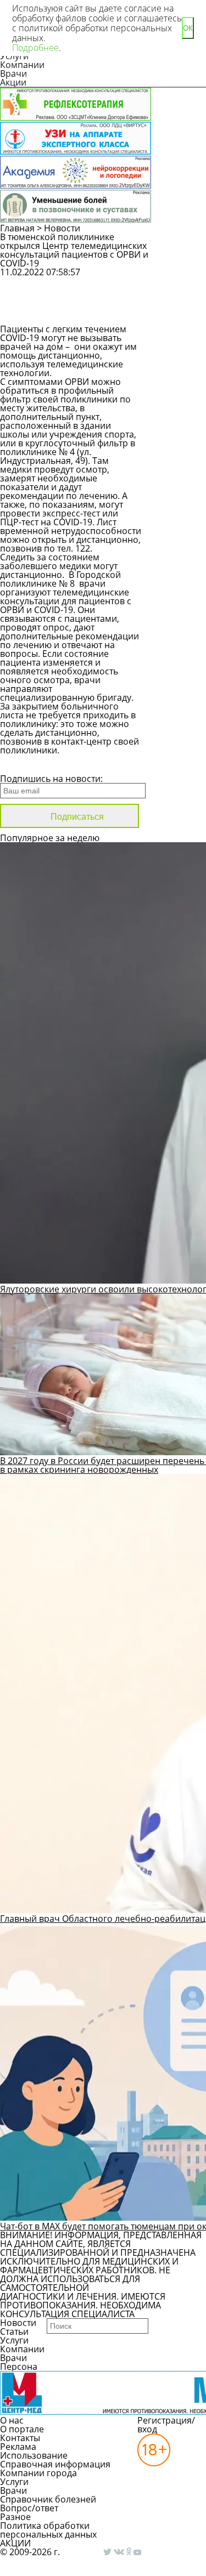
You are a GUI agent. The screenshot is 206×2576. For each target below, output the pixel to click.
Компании (22, 65)
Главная (17, 228)
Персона (19, 2367)
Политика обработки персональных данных (48, 2530)
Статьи (14, 2331)
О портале (22, 2429)
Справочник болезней (48, 2499)
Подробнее (35, 48)
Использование (34, 2455)
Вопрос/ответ (29, 2508)
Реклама (18, 2447)
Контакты (20, 2438)
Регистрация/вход (166, 2425)
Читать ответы (180, 310)
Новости (62, 228)
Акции (13, 82)
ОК (188, 28)
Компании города (38, 2473)
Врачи (13, 73)
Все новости (37, 764)
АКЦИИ (15, 2543)
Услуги (14, 2340)
